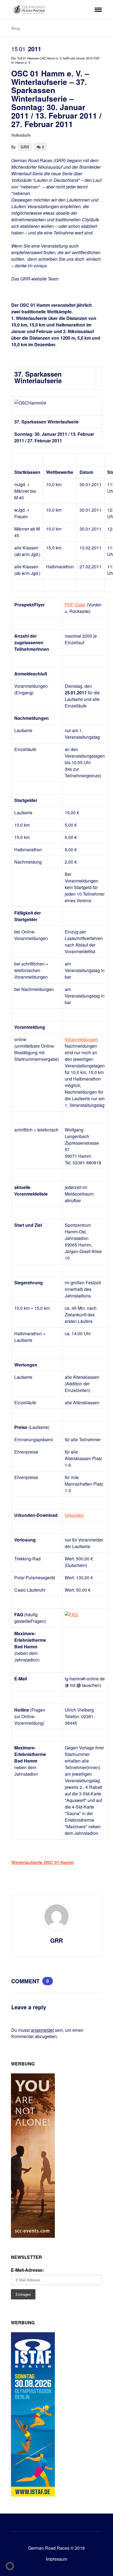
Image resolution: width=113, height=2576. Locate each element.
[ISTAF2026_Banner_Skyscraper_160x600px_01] (33, 2495)
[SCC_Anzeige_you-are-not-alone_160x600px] (33, 2236)
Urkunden (74, 1515)
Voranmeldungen (81, 1039)
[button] (10, 2566)
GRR (25, 147)
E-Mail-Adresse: (27, 2270)
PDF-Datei (75, 605)
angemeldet (42, 2030)
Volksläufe (21, 135)
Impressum (56, 2559)
